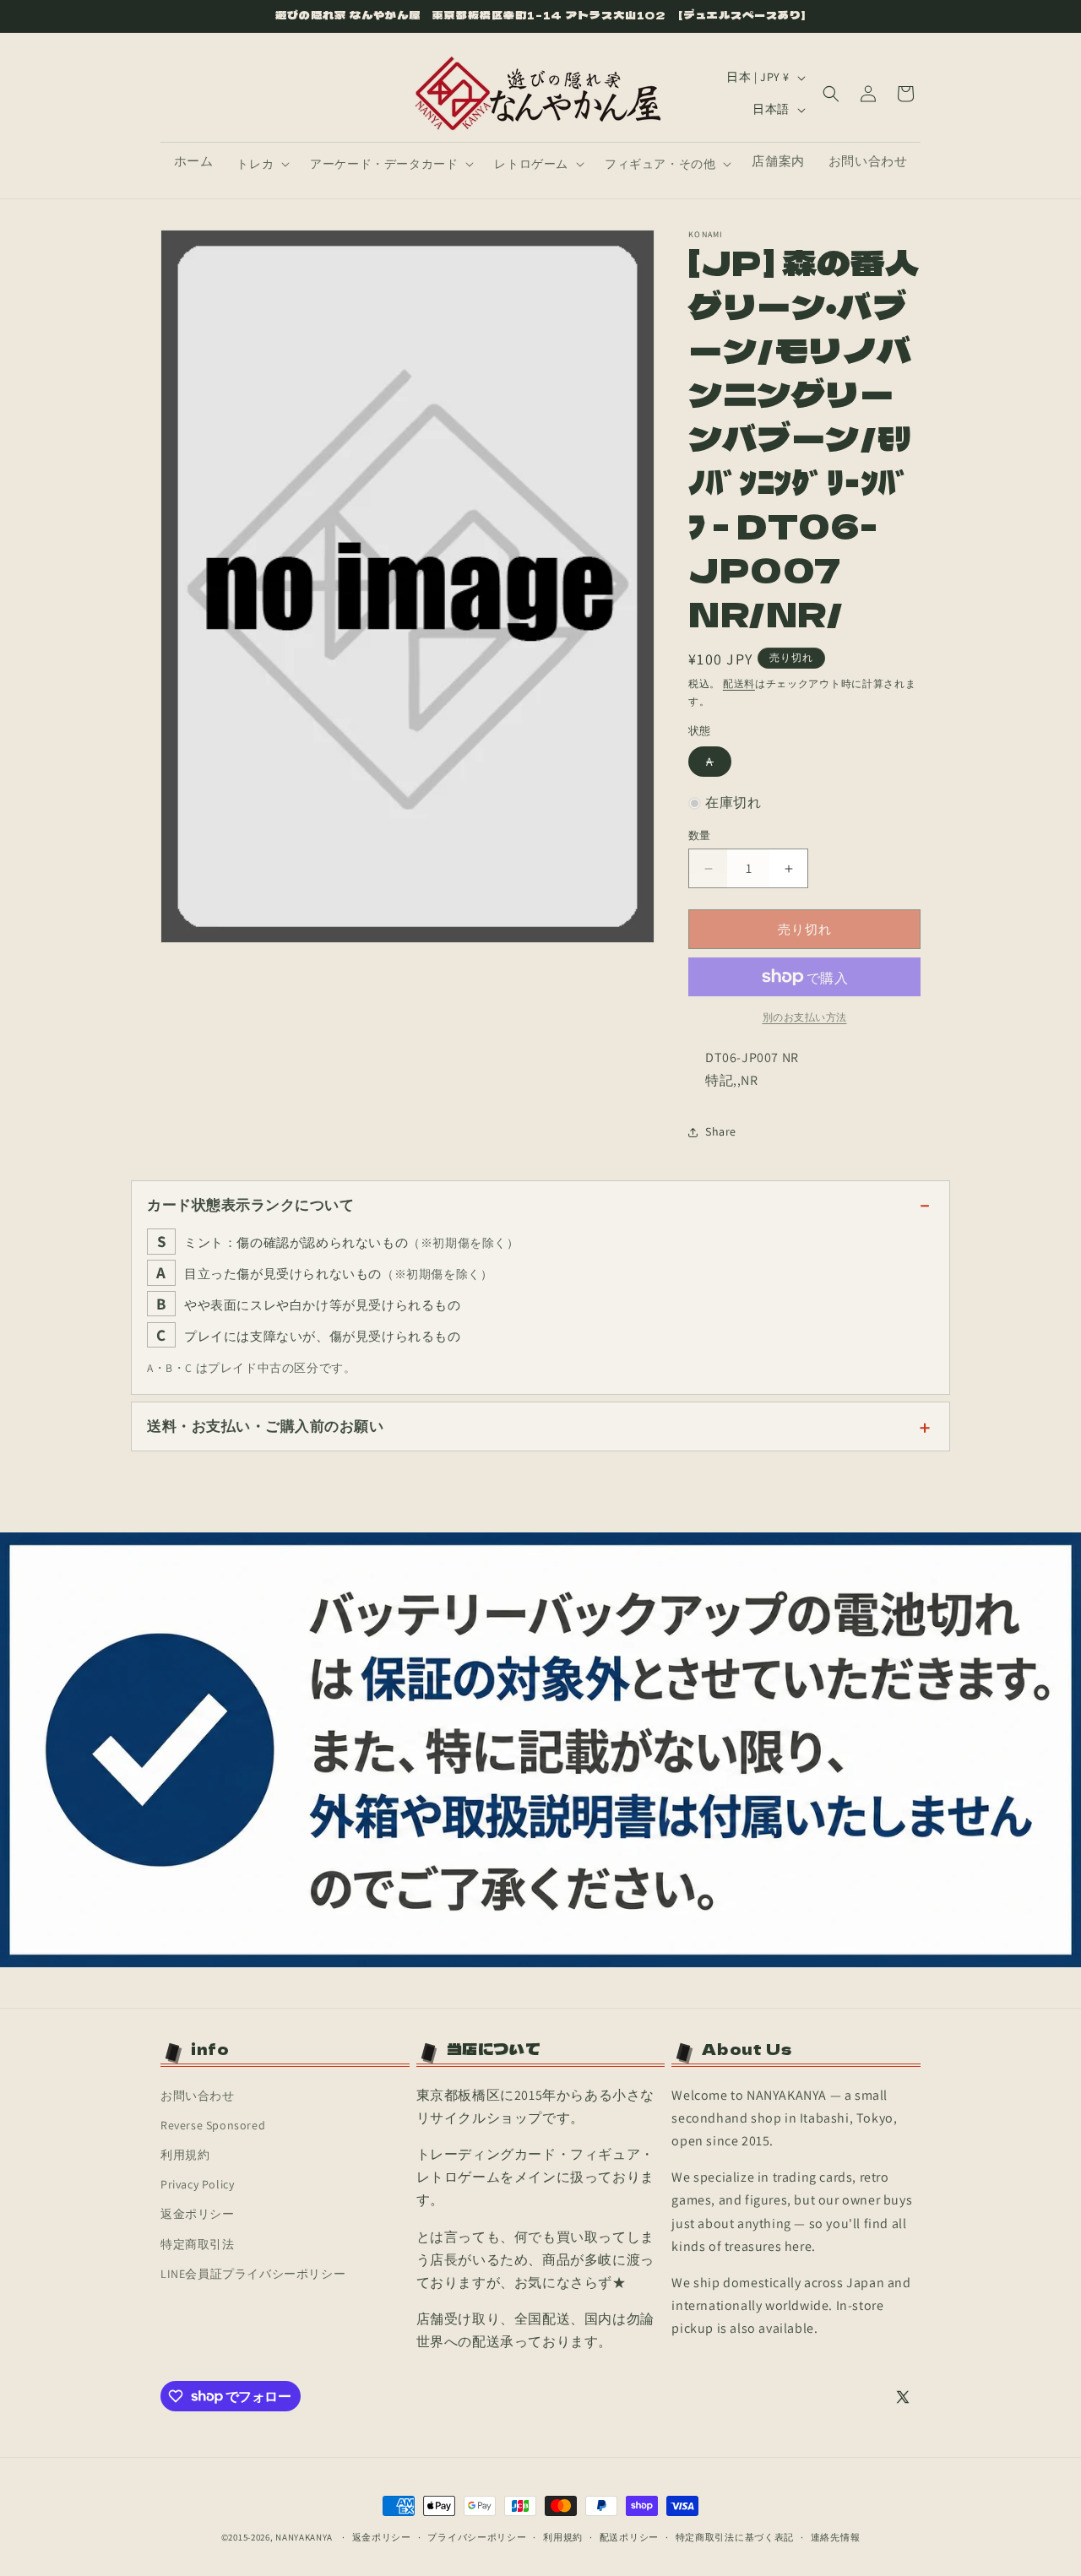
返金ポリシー (198, 2214)
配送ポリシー (629, 2536)
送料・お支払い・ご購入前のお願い (265, 1426)
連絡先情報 (836, 2536)
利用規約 (185, 2155)
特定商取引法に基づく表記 (735, 2536)
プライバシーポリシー (477, 2536)
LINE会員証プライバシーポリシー (253, 2274)
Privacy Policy (197, 2184)
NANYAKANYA (304, 2537)
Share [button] (721, 1131)
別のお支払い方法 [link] (805, 1017)
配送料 (739, 683)
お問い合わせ (198, 2096)
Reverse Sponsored (213, 2125)
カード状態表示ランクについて (250, 1205)
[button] (261, 164)
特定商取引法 (198, 2244)
